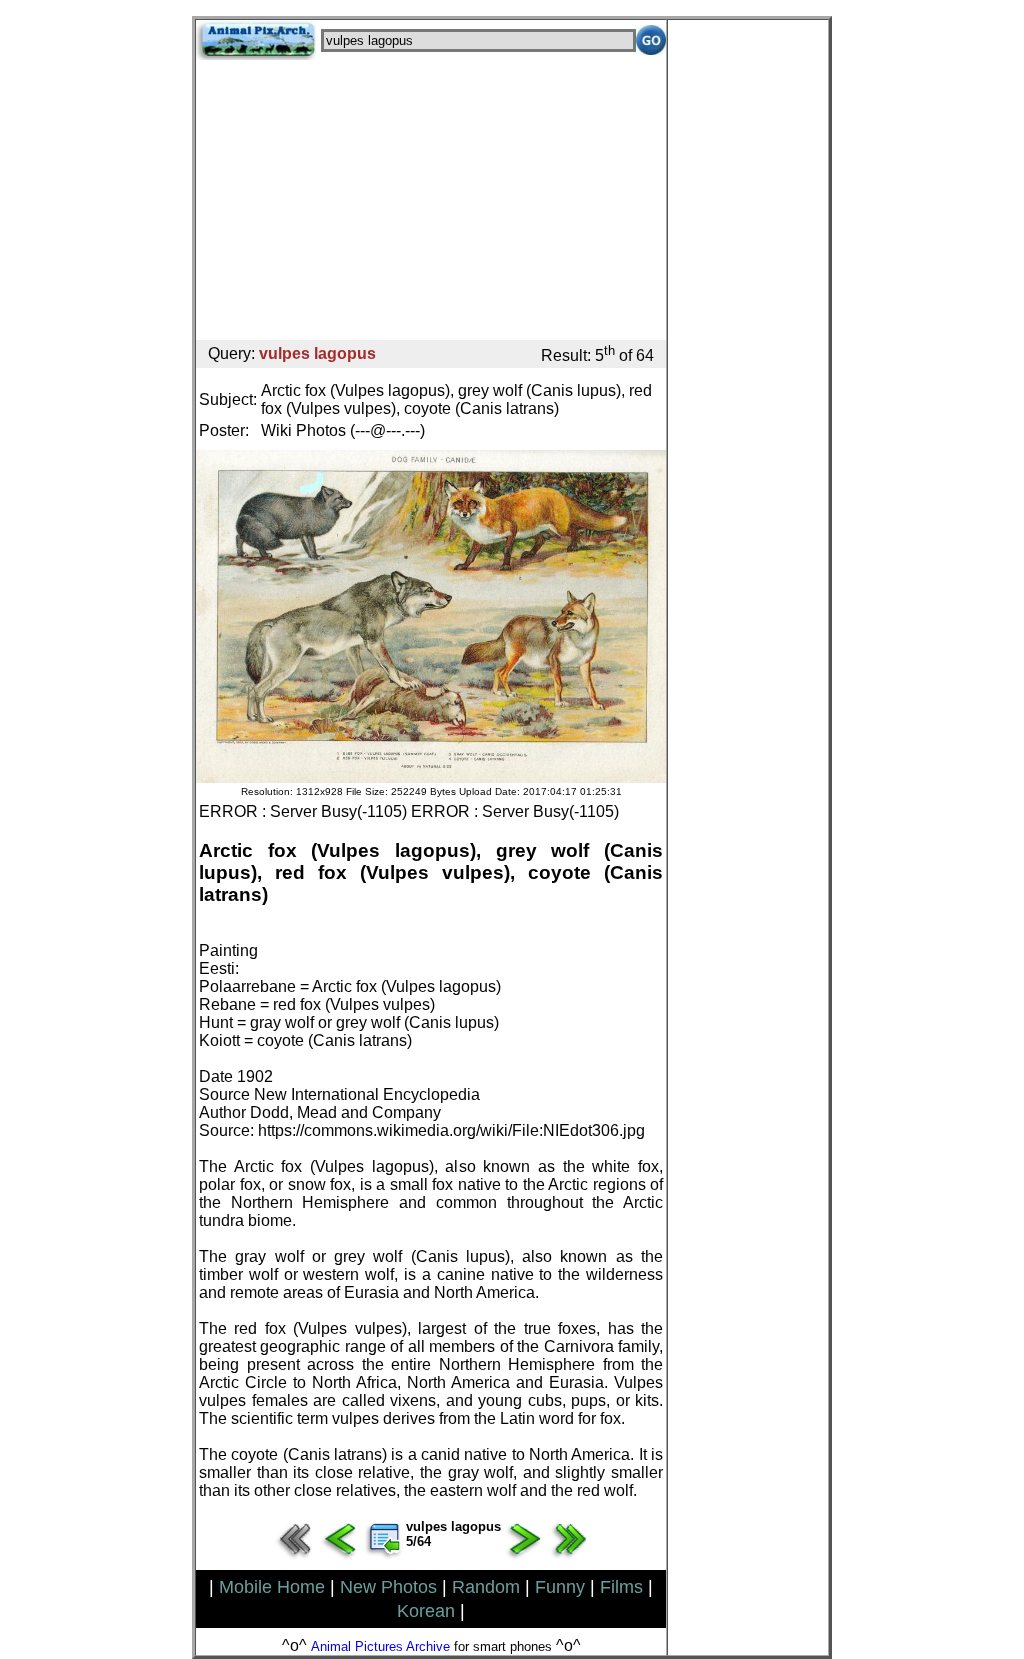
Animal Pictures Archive (380, 1646)
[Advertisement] (431, 200)
